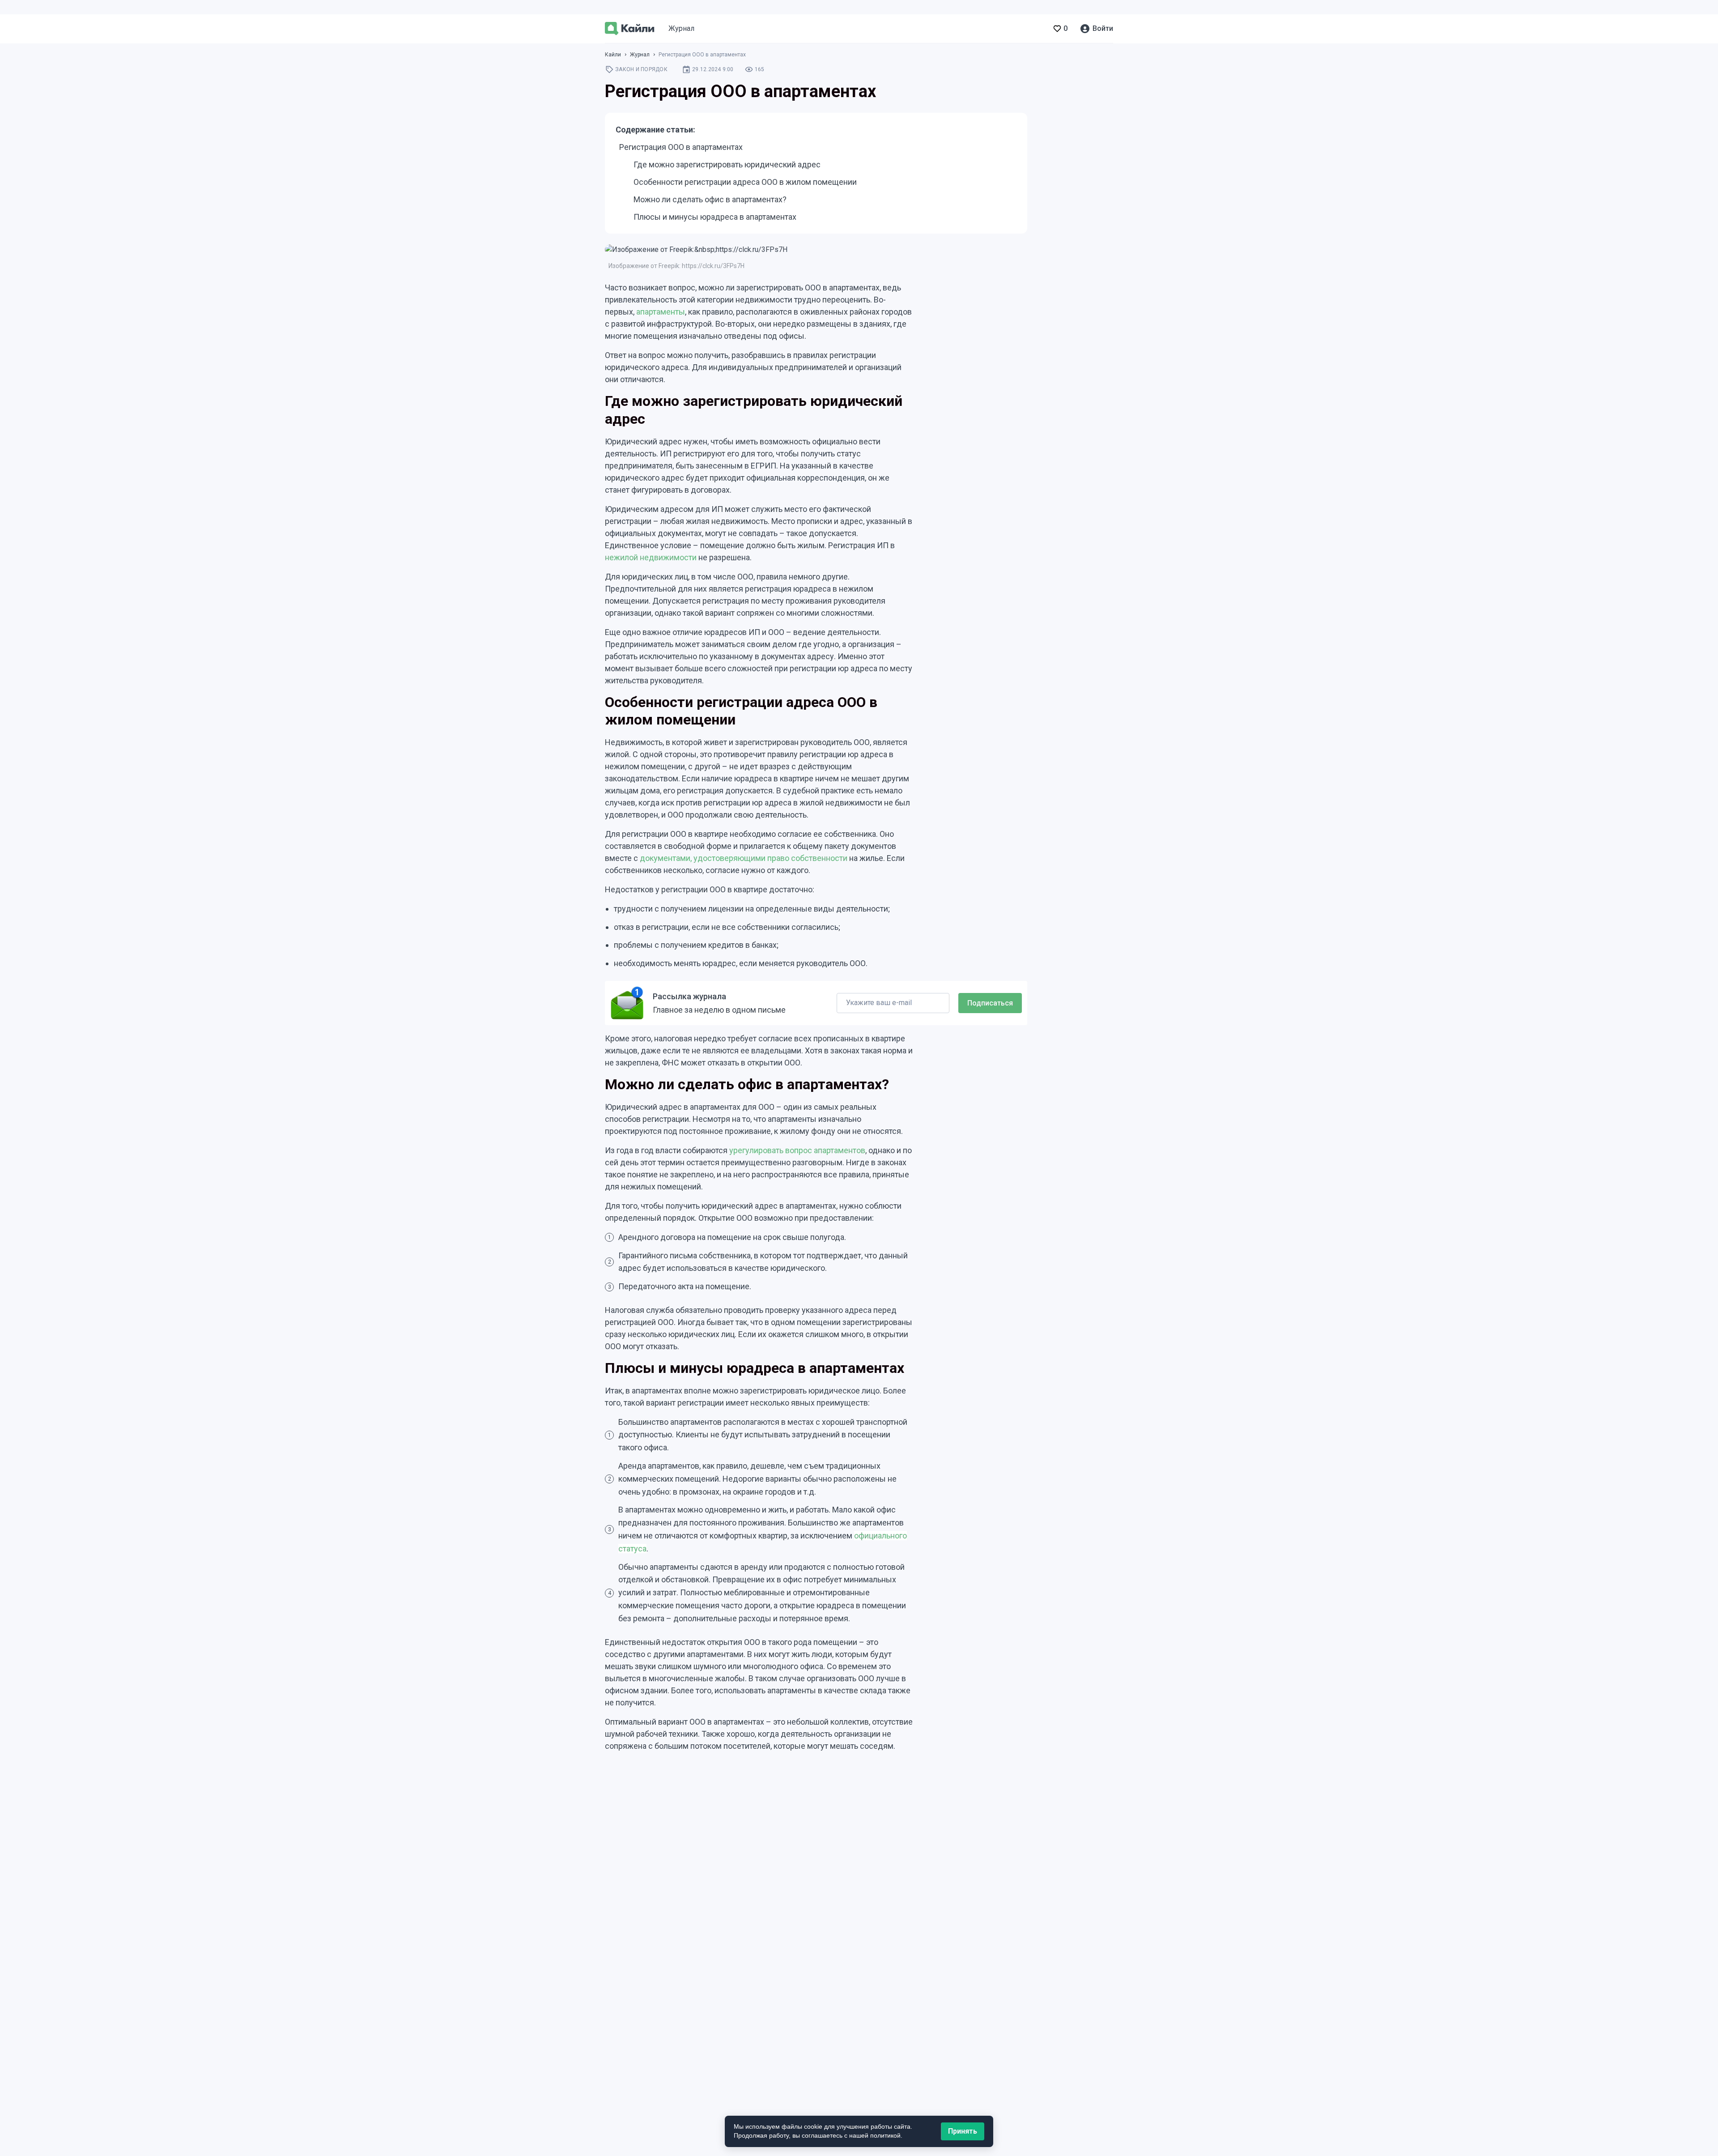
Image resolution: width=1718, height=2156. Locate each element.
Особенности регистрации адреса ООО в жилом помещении (745, 182)
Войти (1103, 28)
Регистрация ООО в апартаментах (681, 147)
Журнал (681, 28)
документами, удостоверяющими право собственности (744, 858)
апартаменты (661, 312)
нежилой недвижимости (651, 557)
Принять (963, 2131)
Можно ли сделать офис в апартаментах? (710, 199)
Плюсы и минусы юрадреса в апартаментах (715, 217)
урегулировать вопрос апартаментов (797, 1150)
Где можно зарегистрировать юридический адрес (727, 164)
